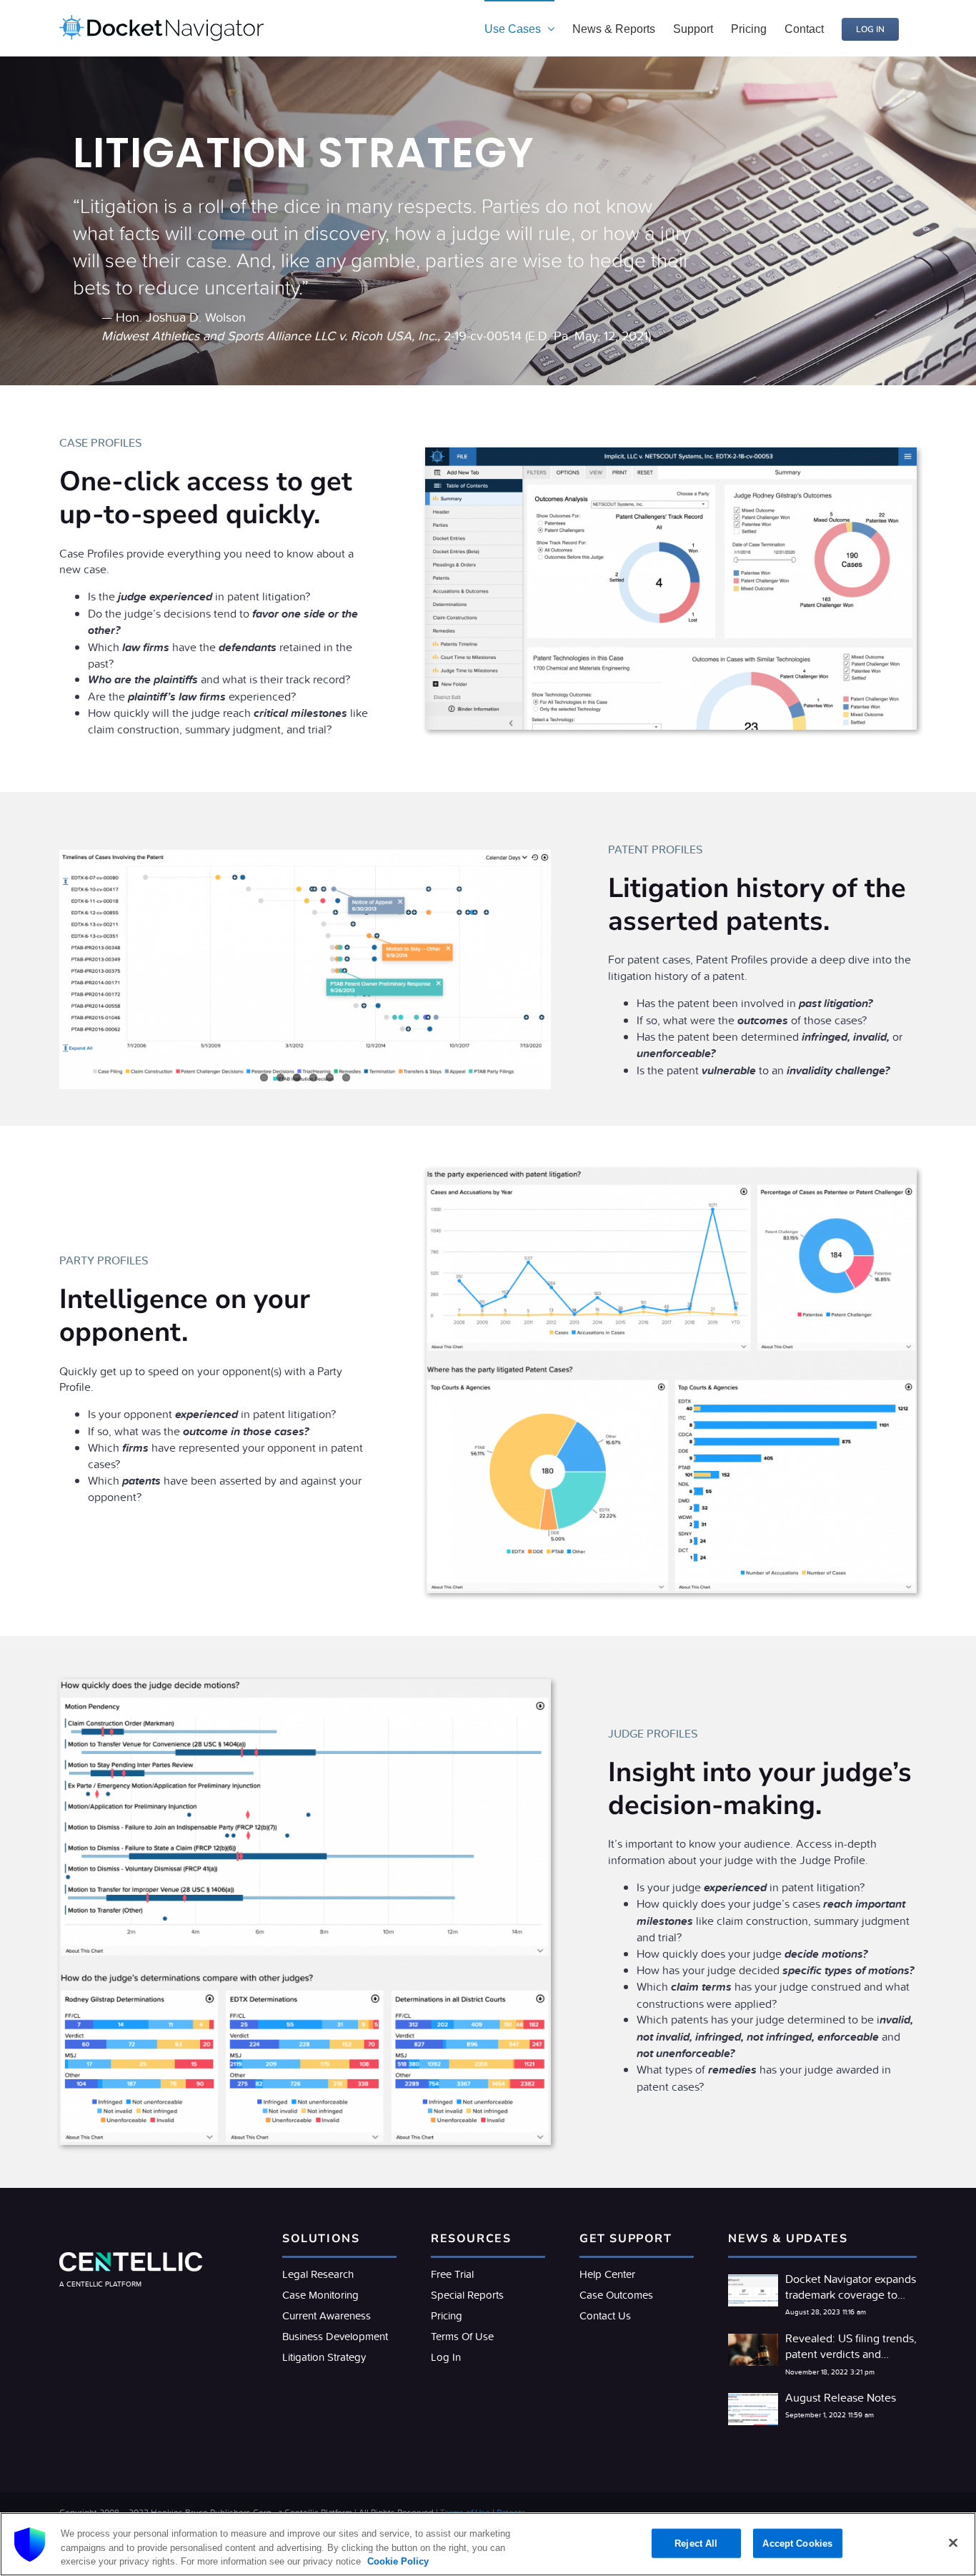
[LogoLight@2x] (131, 2258)
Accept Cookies (797, 2543)
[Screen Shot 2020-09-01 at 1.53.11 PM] (671, 1174)
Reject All (696, 2543)
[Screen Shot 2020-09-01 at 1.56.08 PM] (305, 1685)
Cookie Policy (397, 2561)
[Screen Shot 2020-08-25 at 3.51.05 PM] (671, 453)
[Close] (953, 2542)
